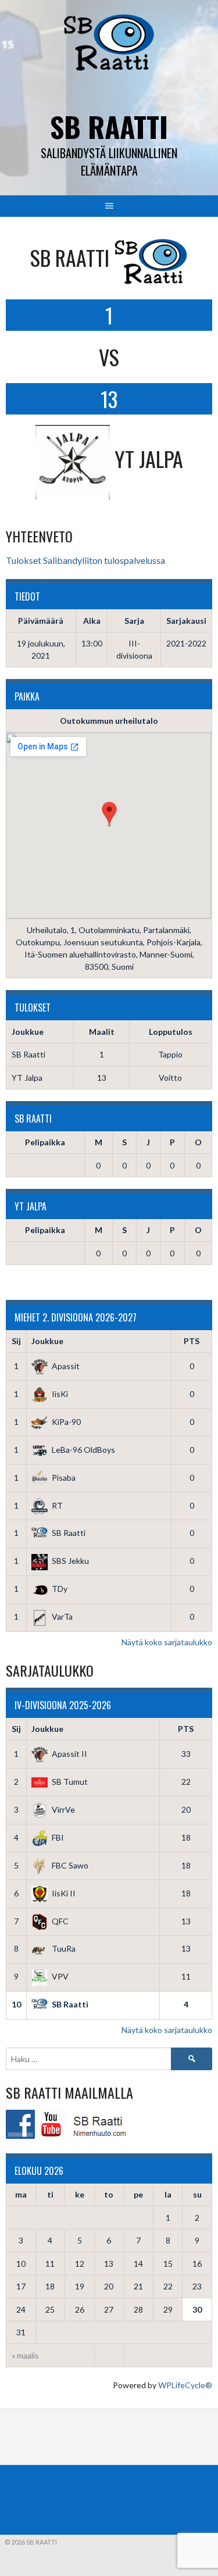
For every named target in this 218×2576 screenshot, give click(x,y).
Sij (16, 1341)
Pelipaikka (45, 1142)
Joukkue (47, 1341)
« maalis (25, 2355)
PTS (192, 1341)
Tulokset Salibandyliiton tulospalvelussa (85, 560)
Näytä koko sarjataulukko (167, 1642)
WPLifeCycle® (185, 2385)
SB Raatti (109, 126)
